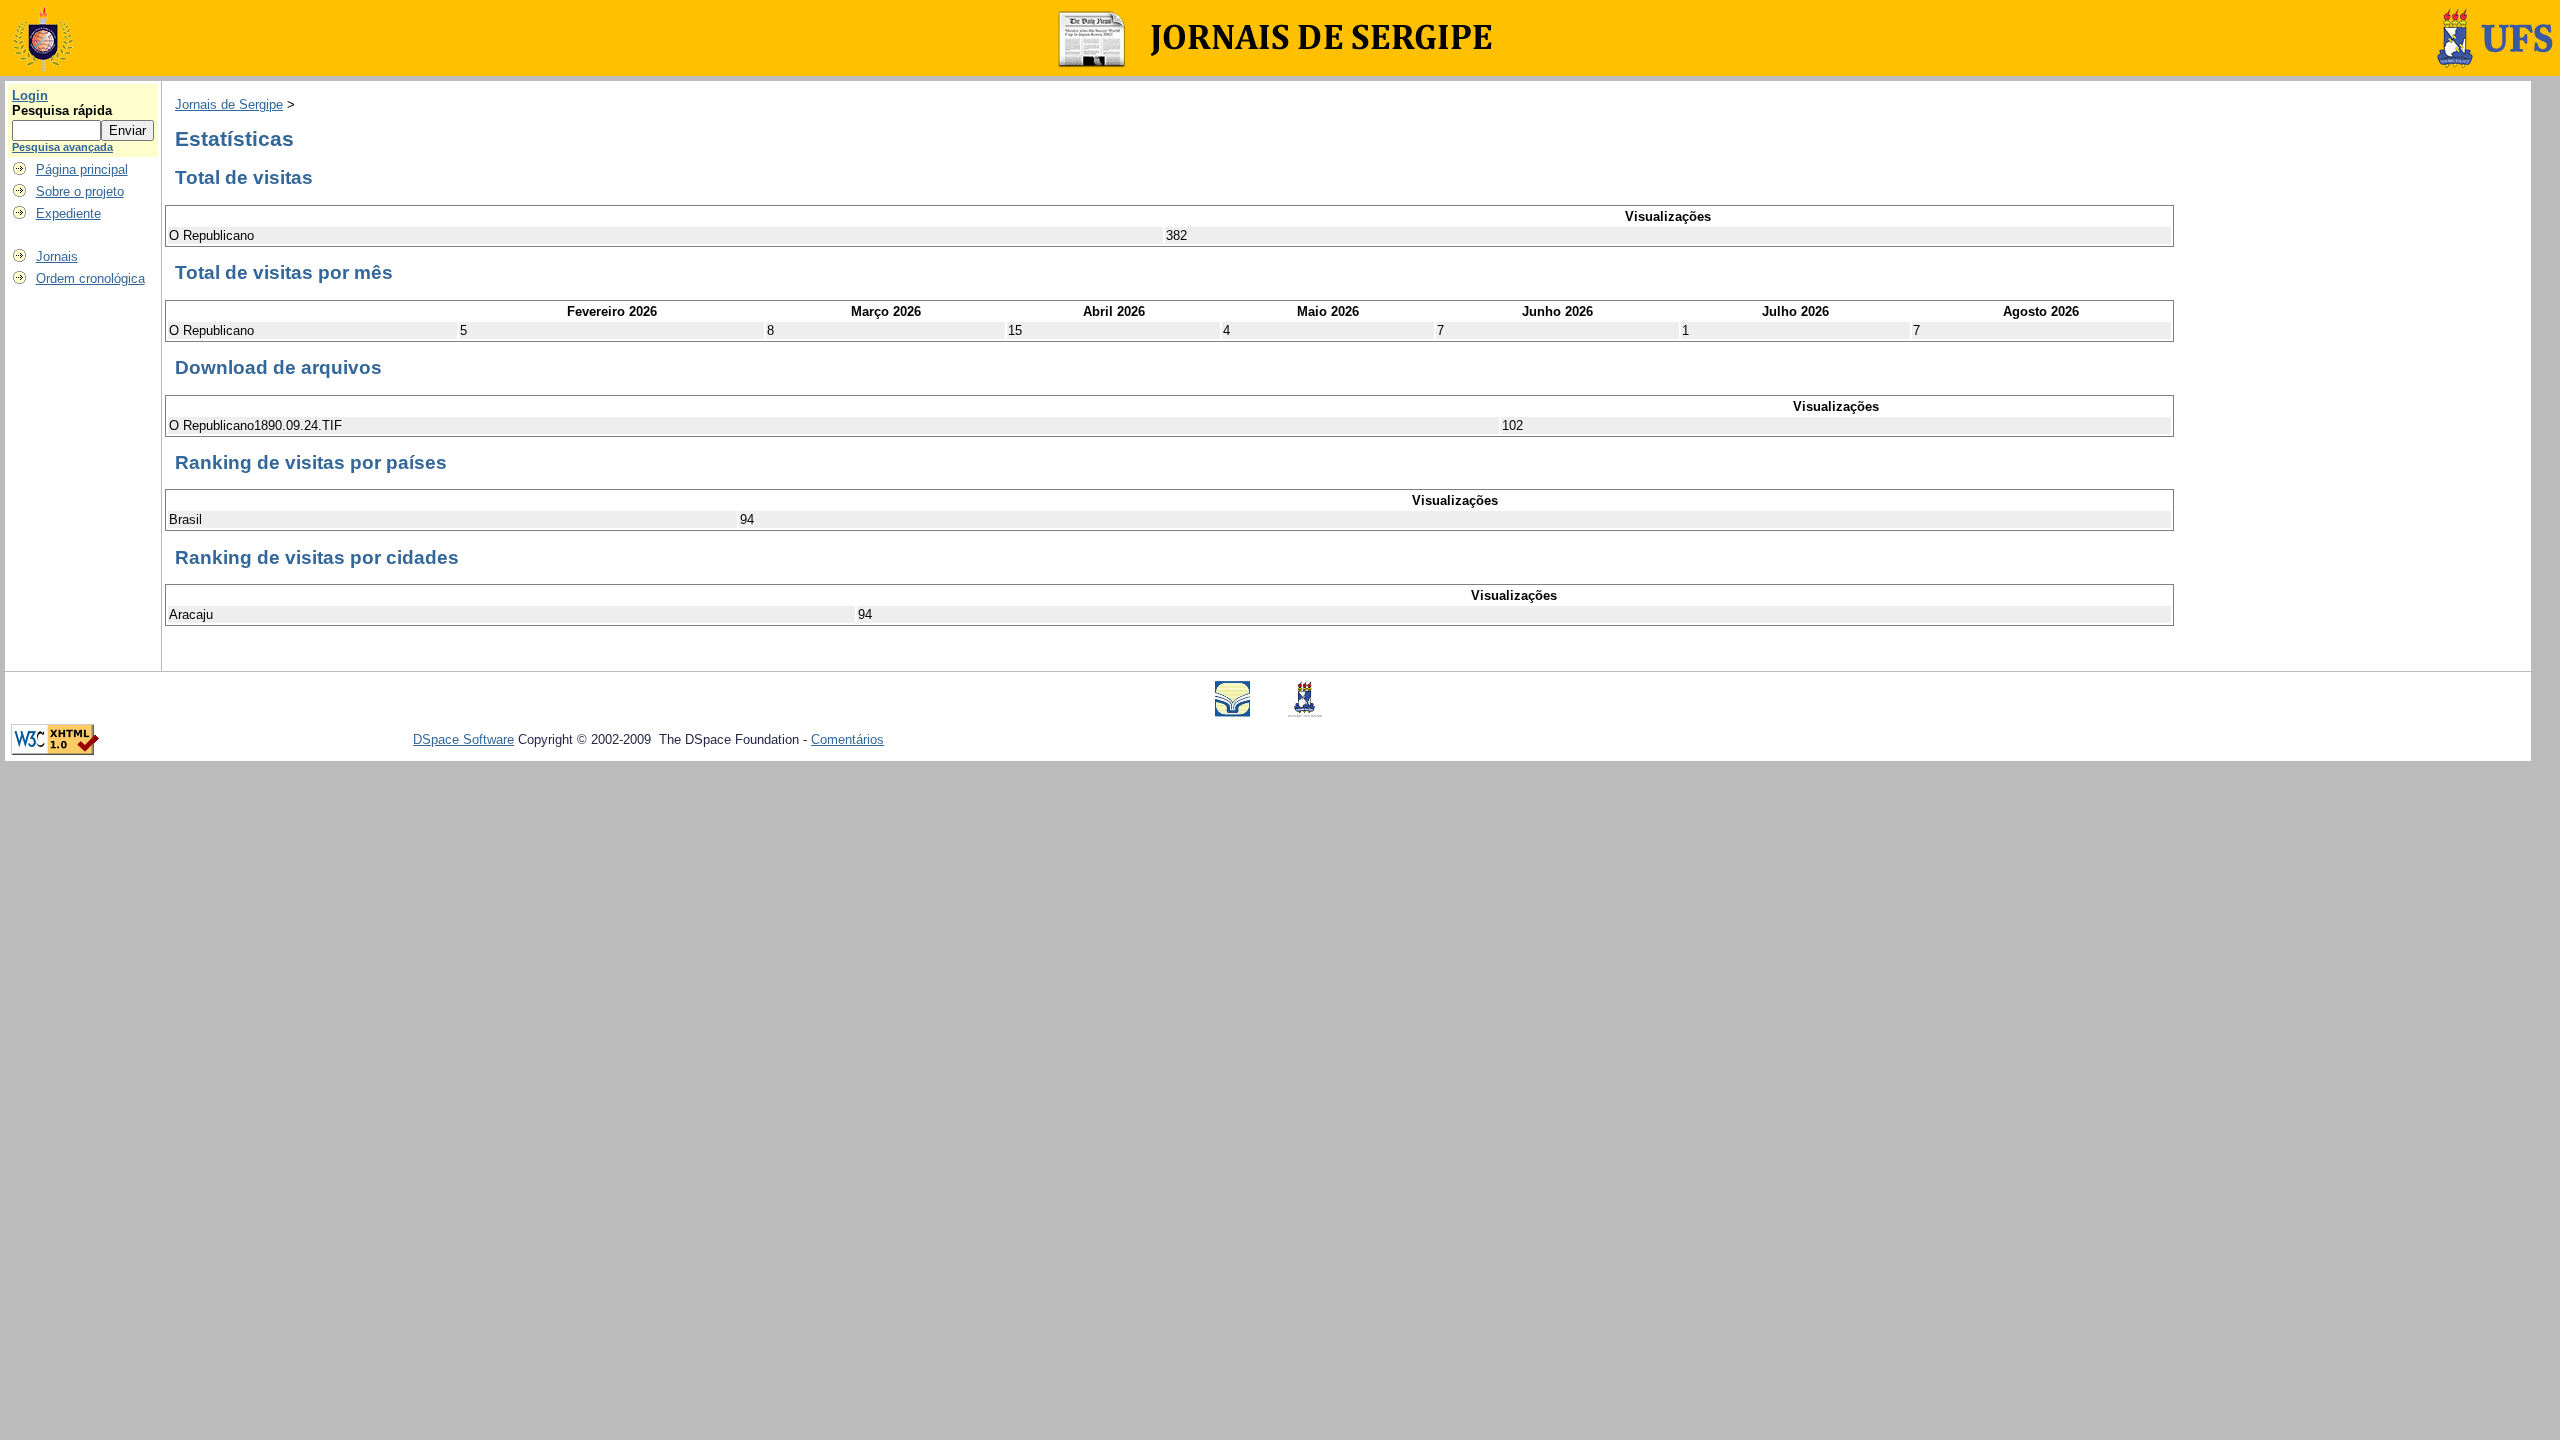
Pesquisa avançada (62, 147)
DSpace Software (463, 739)
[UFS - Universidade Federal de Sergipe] (1305, 712)
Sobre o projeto (80, 191)
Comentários (847, 739)
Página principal (82, 169)
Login (30, 95)
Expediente (68, 213)
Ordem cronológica (90, 278)
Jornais (57, 256)
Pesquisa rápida (62, 110)
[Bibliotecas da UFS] (1232, 712)
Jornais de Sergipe (229, 104)
